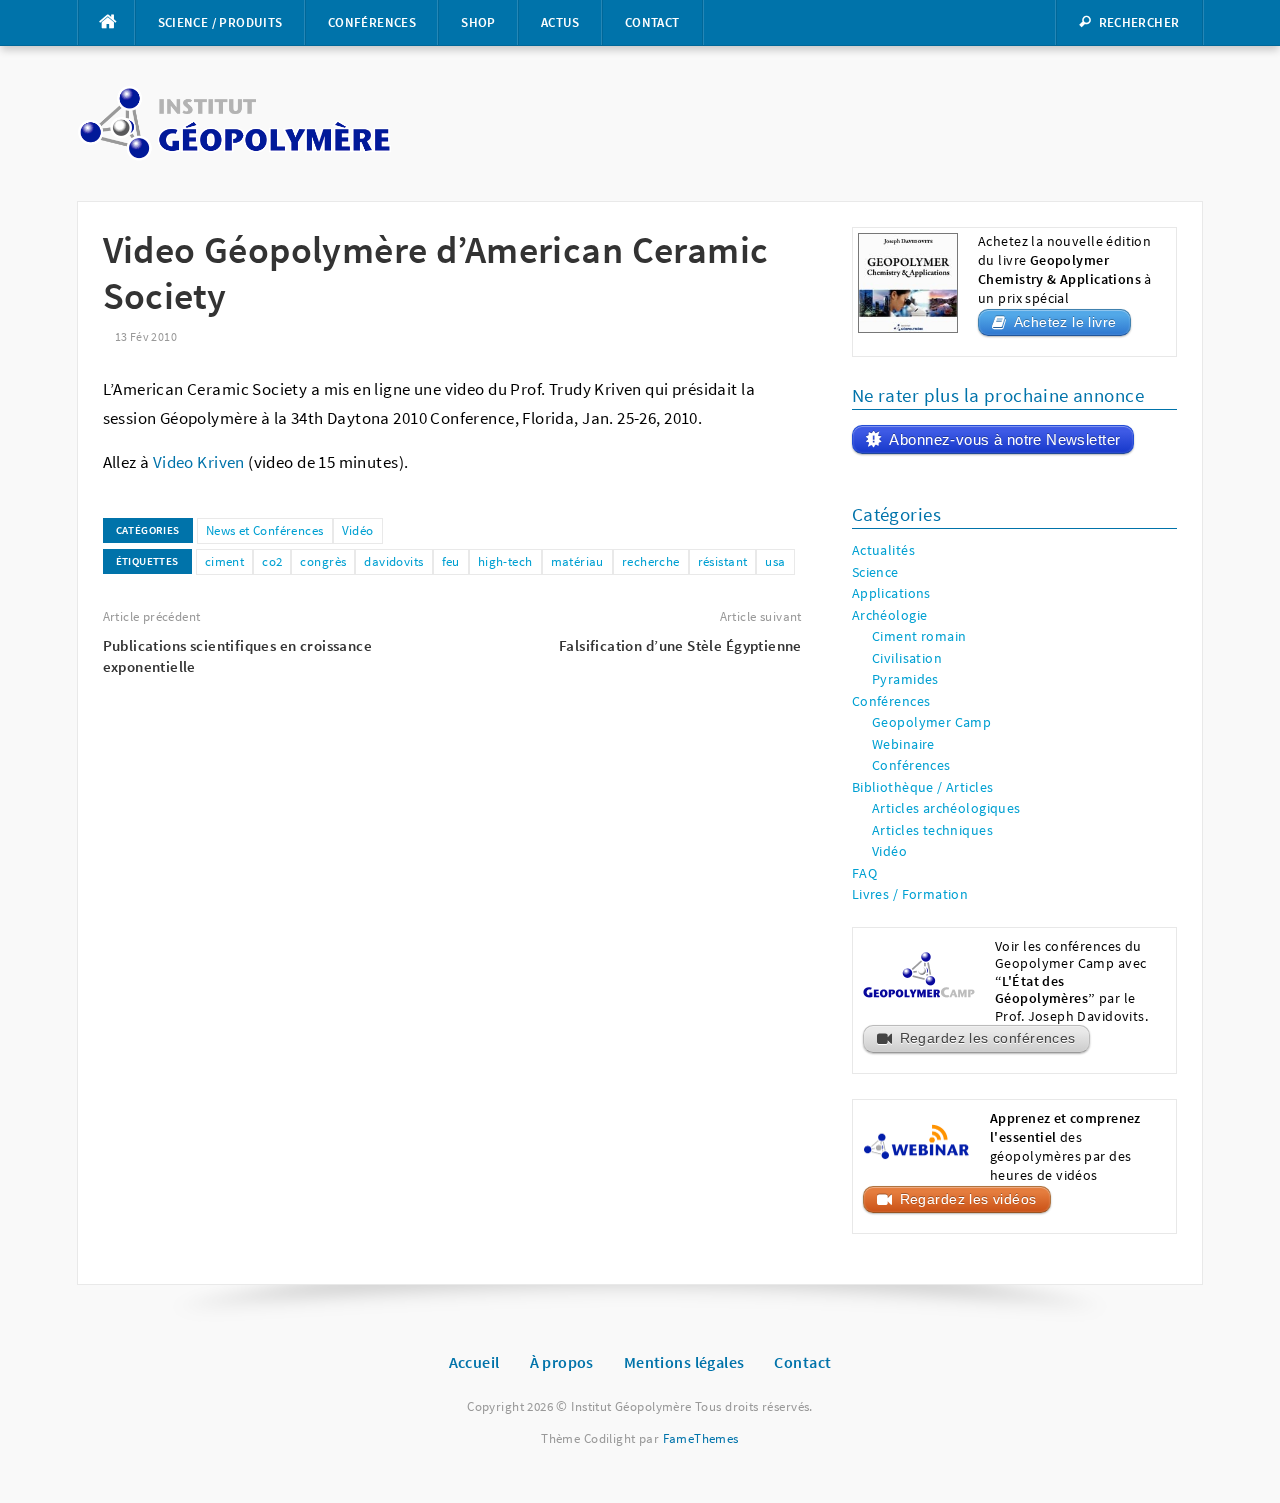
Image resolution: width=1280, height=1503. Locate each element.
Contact (652, 22)
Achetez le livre (1065, 322)
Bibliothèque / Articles (923, 787)
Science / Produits (220, 22)
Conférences (372, 22)
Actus (560, 22)
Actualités (883, 550)
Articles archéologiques (946, 808)
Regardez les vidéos (968, 1199)
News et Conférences (265, 530)
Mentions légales (684, 1362)
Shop (478, 22)
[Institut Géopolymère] (234, 122)
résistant (723, 561)
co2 (272, 561)
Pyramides (905, 679)
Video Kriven (199, 462)
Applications (891, 593)
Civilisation (907, 658)
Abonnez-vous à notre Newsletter (1004, 439)
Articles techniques (932, 830)
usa (775, 561)
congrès (323, 561)
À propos (562, 1362)
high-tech (505, 561)
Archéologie (890, 615)
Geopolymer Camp (931, 722)
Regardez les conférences (988, 1038)
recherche (651, 561)
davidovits (393, 561)
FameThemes (701, 1438)
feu (451, 561)
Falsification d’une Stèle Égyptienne (680, 645)
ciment (225, 561)
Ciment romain (919, 636)
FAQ (864, 873)
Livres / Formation (910, 894)
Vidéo (358, 530)
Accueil (474, 1362)
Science (875, 572)
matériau (577, 561)
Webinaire (903, 744)
